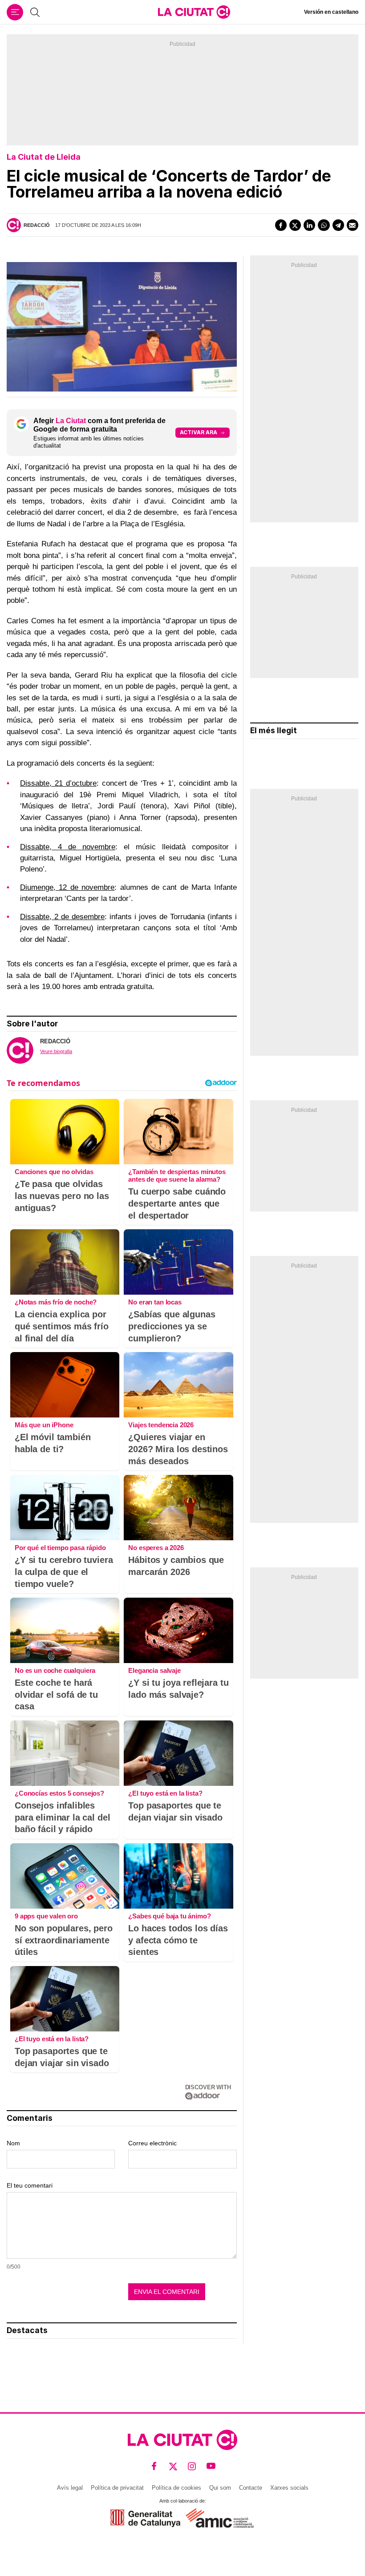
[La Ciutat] (194, 12)
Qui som (220, 2488)
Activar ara (199, 432)
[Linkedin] (309, 225)
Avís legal (70, 2488)
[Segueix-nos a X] (173, 2466)
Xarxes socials (289, 2488)
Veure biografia (56, 1051)
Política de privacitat (117, 2488)
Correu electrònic (152, 2143)
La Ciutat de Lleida (44, 157)
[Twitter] (295, 225)
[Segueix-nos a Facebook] (154, 2466)
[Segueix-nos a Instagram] (192, 2466)
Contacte (251, 2488)
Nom (13, 2143)
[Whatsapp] (324, 225)
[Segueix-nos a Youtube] (211, 2466)
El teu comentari (30, 2185)
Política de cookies (176, 2488)
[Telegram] (338, 225)
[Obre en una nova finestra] (145, 2518)
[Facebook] (281, 225)
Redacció (37, 225)
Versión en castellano (331, 12)
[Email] (353, 225)
